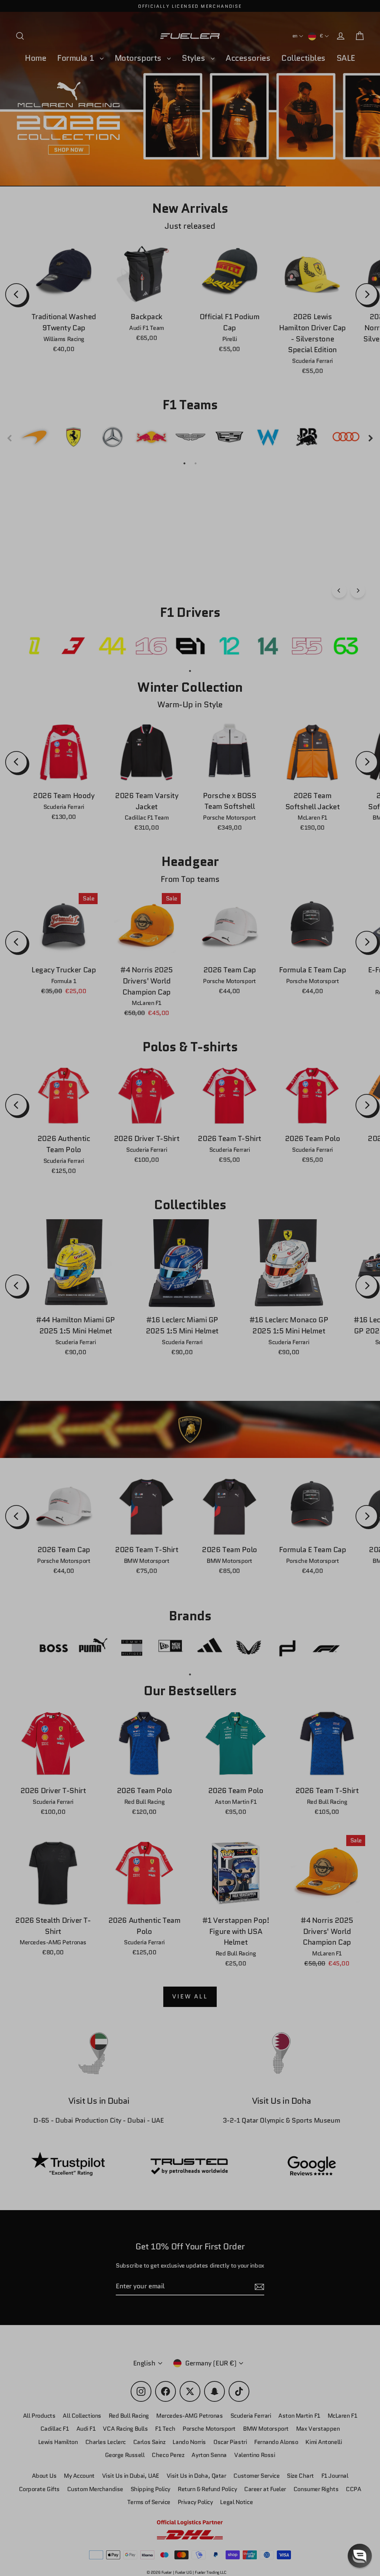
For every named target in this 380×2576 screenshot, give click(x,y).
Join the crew (285, 2523)
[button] (360, 2556)
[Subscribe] (353, 2494)
